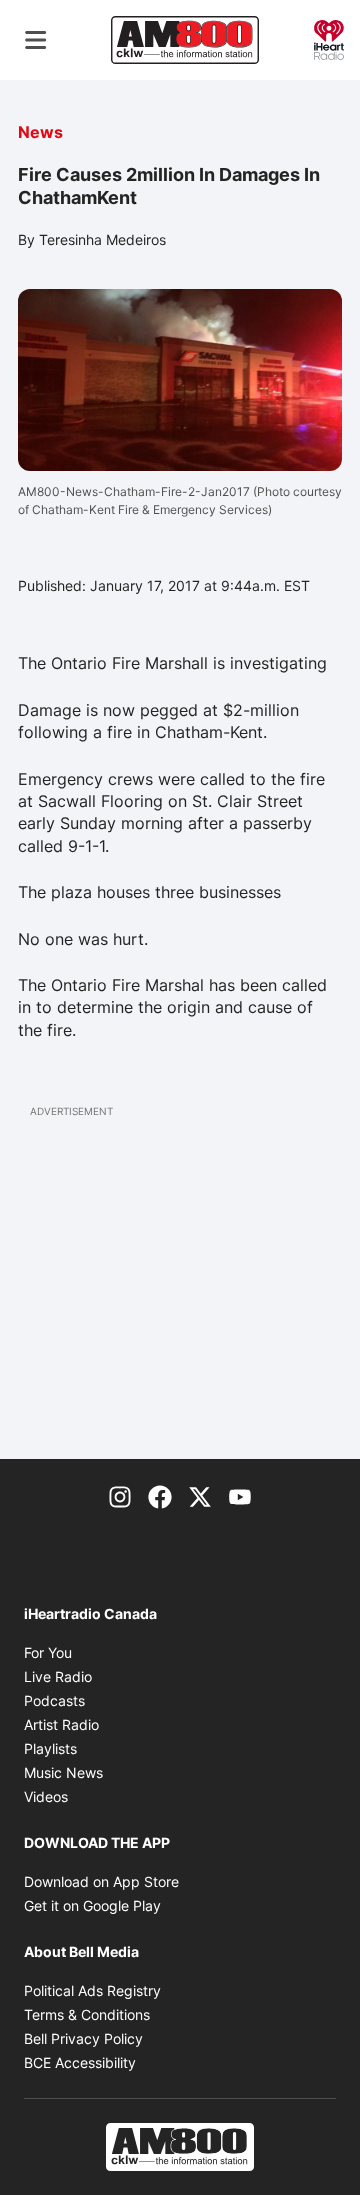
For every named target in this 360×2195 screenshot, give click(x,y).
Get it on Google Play (92, 1905)
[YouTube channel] (240, 1495)
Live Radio (58, 1676)
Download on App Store (101, 1881)
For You (48, 1652)
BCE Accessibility (80, 2062)
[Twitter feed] (200, 1495)
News (40, 132)
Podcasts (54, 1700)
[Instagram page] (120, 1495)
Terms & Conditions (87, 2014)
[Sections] (36, 40)
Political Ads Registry (92, 1990)
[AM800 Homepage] (185, 40)
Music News (63, 1772)
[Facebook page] (160, 1495)
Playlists (50, 1748)
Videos (46, 1796)
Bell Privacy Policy (83, 2038)
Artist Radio (61, 1724)
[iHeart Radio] (329, 38)
